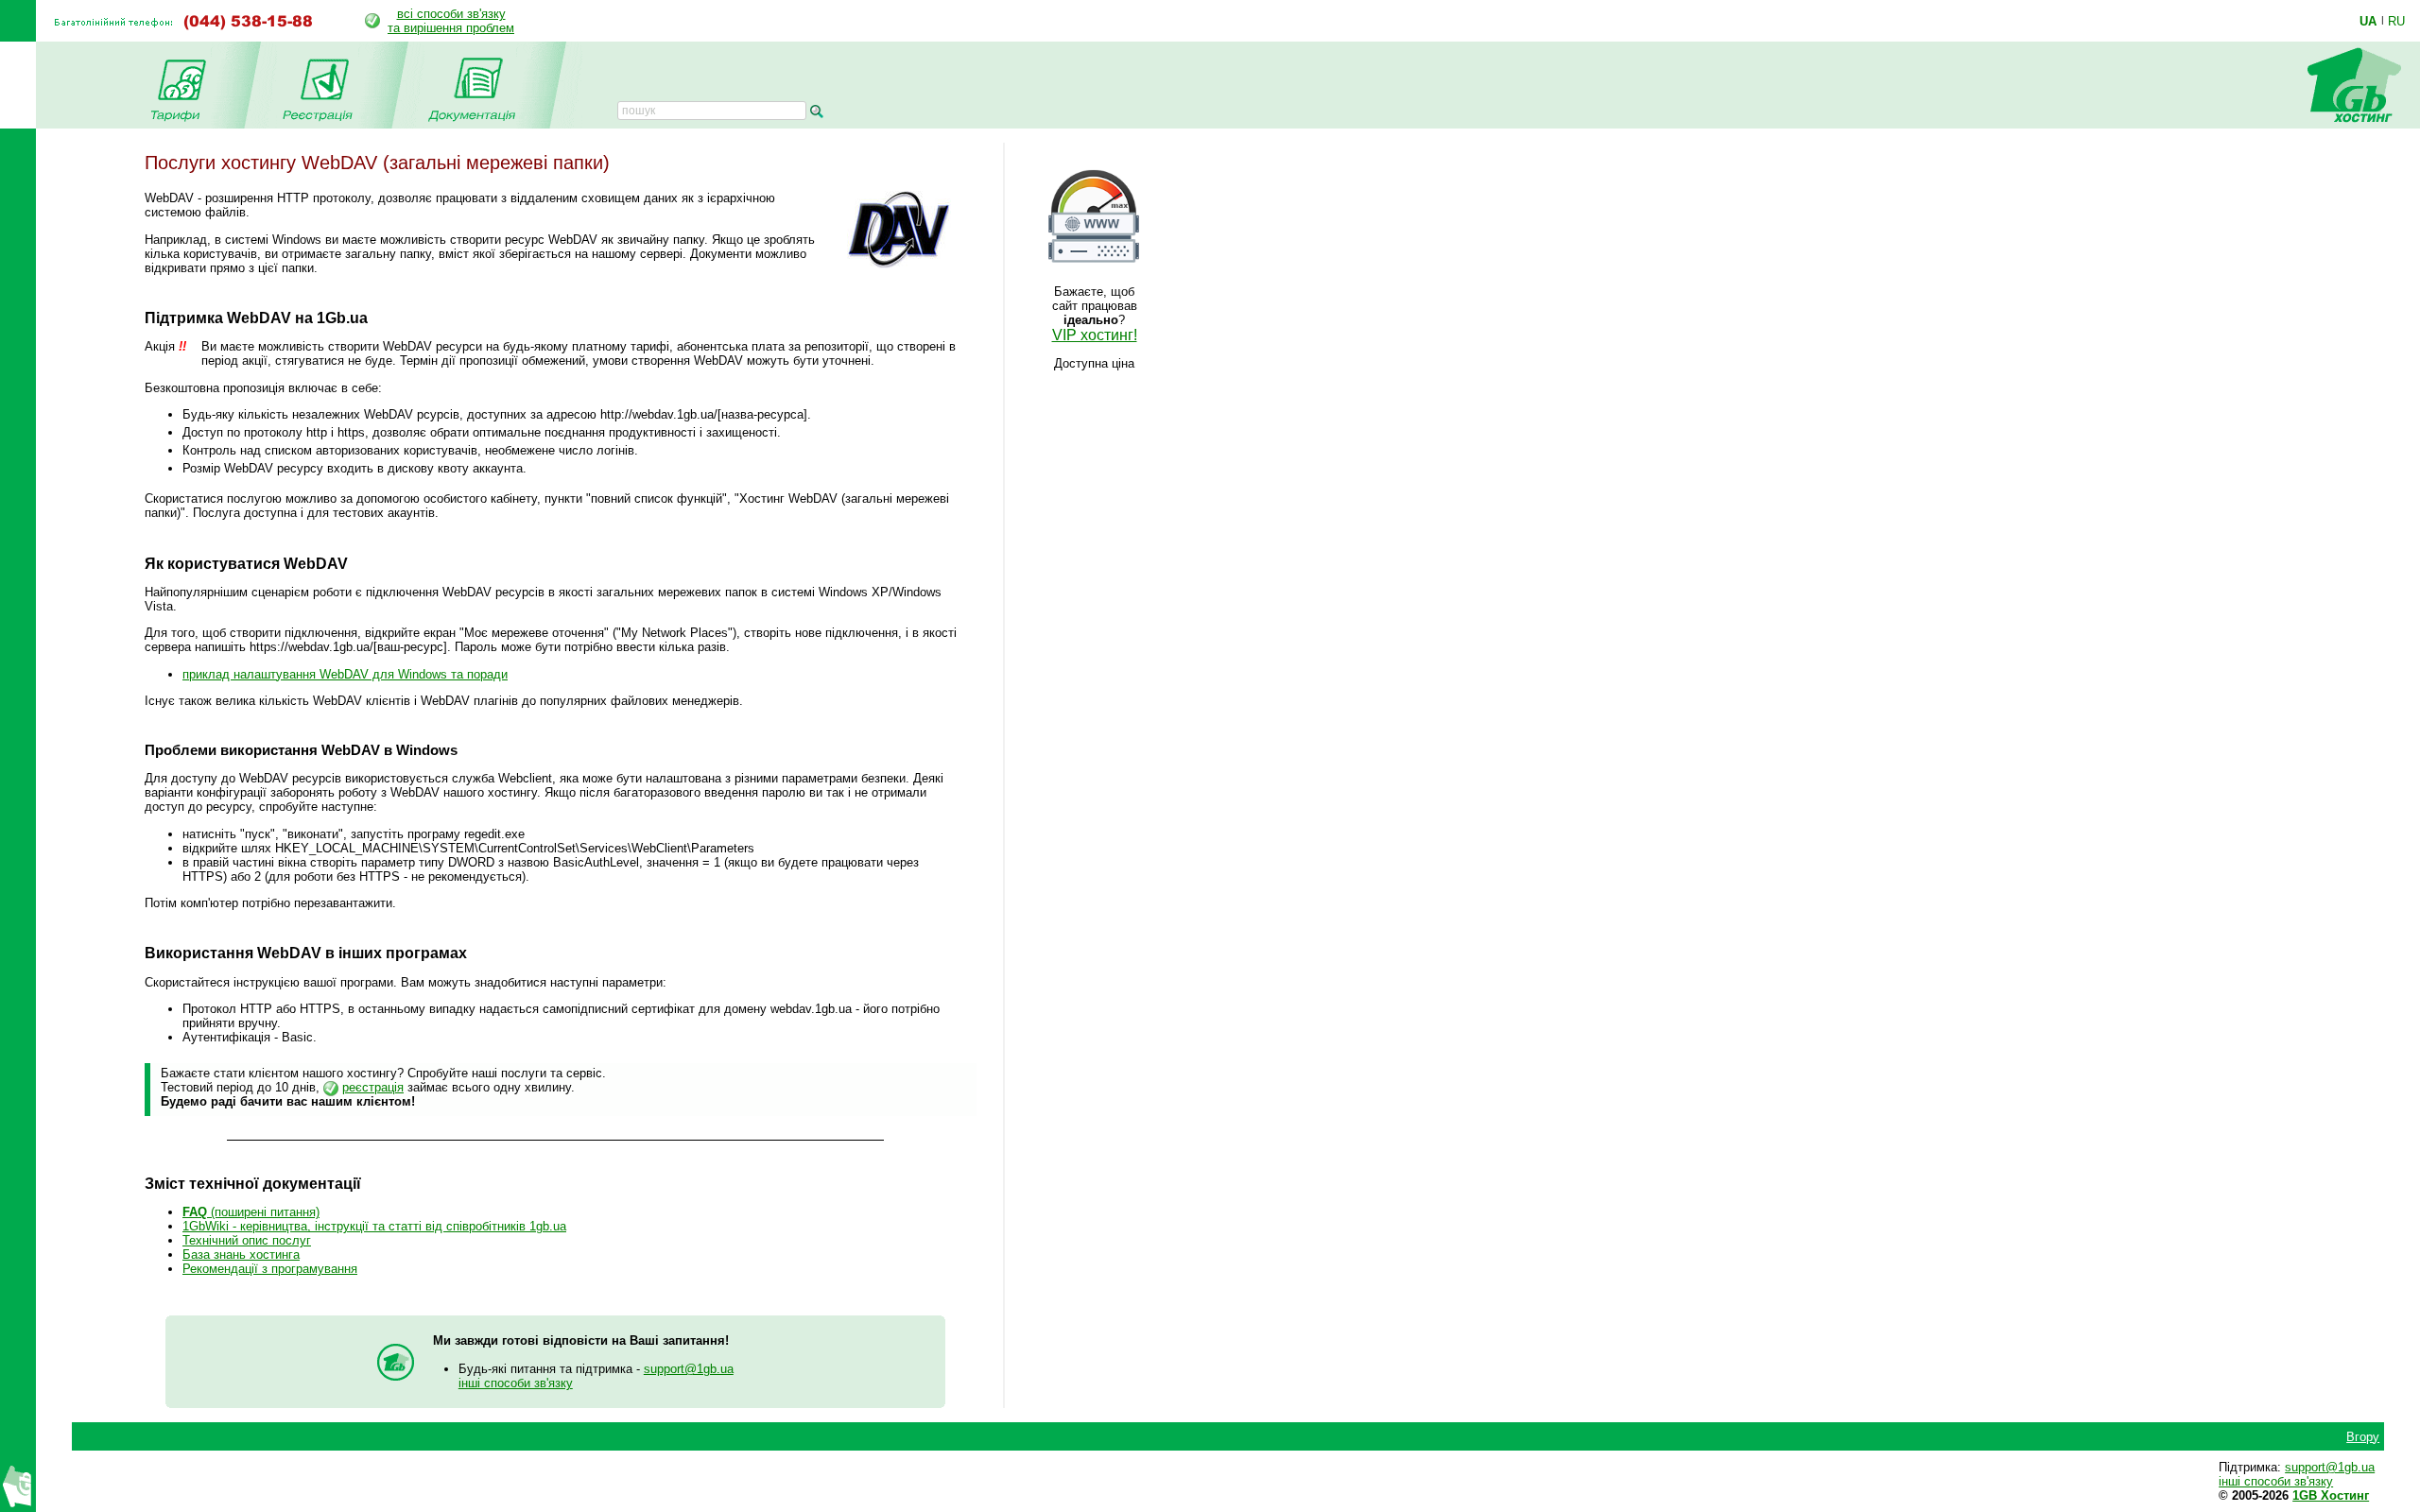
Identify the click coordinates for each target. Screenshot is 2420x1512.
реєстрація (373, 1087)
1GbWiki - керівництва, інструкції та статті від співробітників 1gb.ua (374, 1226)
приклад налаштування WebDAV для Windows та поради (345, 674)
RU (2396, 21)
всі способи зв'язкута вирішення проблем (451, 21)
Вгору (2363, 1437)
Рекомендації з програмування (270, 1269)
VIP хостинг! (1095, 335)
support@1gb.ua (689, 1369)
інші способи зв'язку (516, 1383)
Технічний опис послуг (247, 1240)
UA (2368, 21)
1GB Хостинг (2331, 1495)
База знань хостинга (241, 1254)
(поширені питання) (251, 1212)
